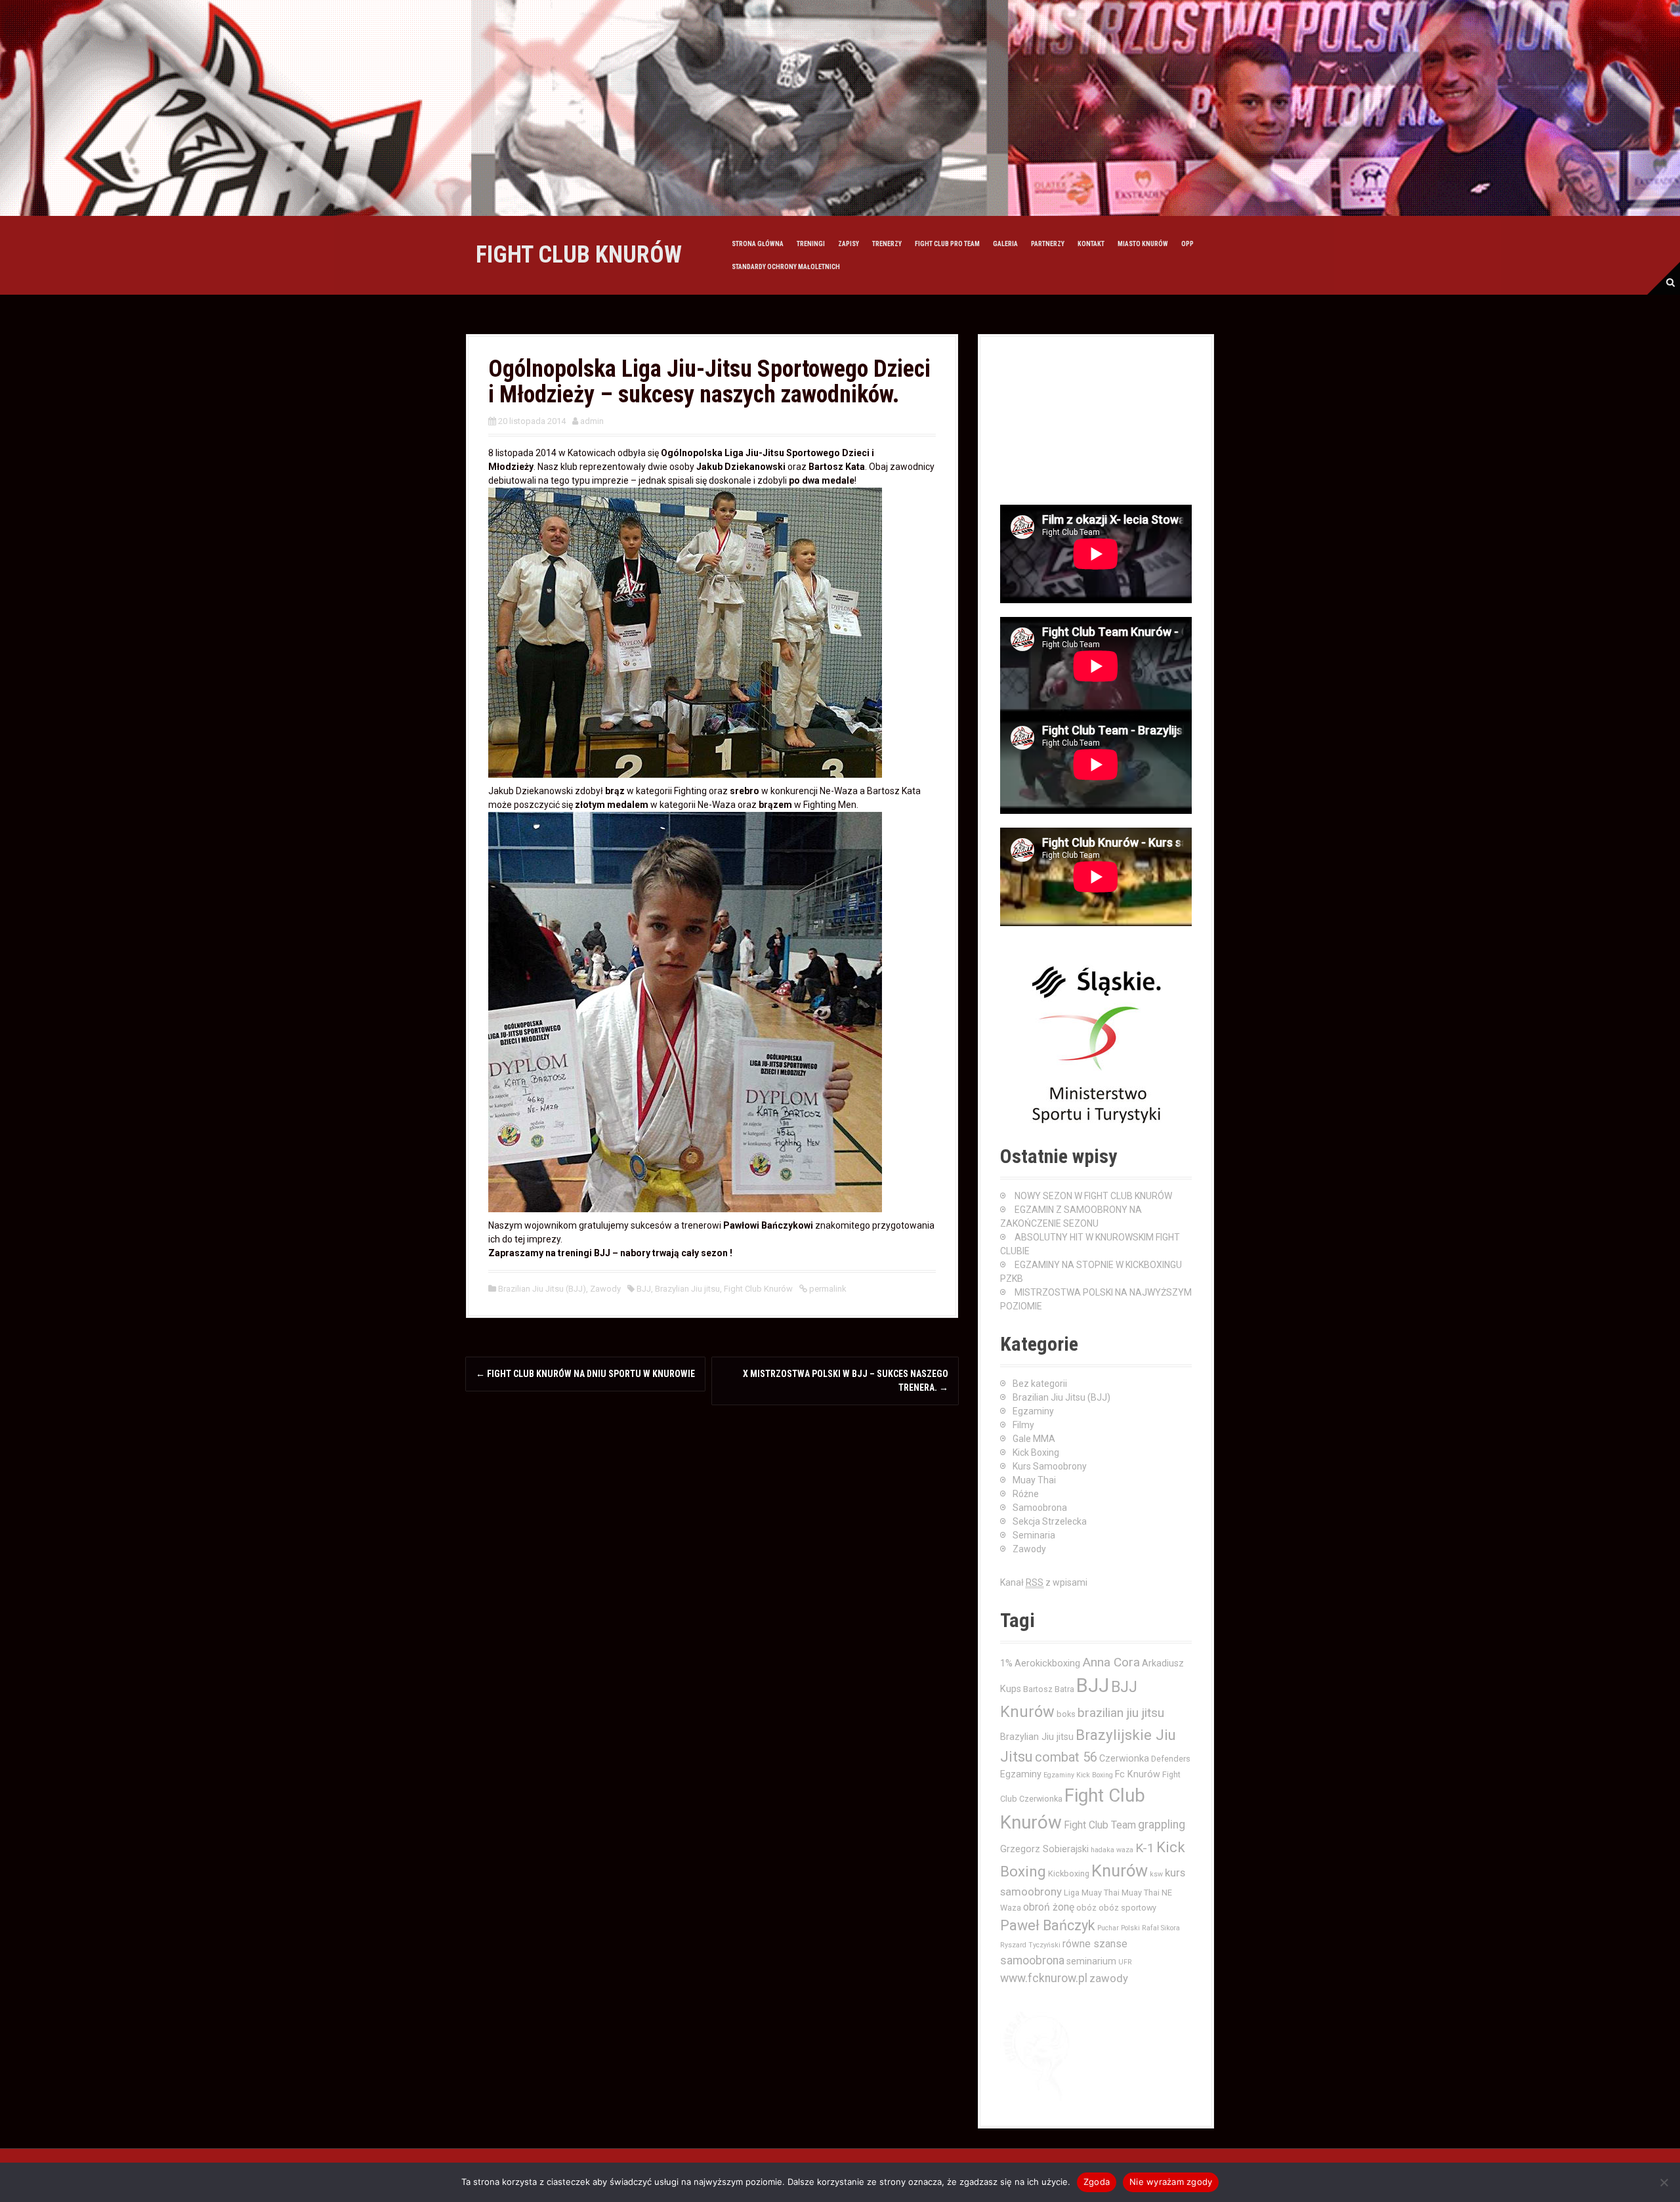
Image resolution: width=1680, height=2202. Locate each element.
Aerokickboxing (1047, 1663)
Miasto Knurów (1143, 244)
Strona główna (758, 244)
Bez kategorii (1040, 1384)
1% (1006, 1663)
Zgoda (1097, 2182)
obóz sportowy (1127, 1908)
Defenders (1171, 1759)
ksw (1156, 1874)
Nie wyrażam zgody (1171, 2182)
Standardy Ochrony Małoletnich (786, 267)
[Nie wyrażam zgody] (1664, 2182)
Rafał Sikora (1161, 1928)
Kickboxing (1069, 1874)
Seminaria (1034, 1535)
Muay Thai (1034, 1480)
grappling (1162, 1825)
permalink (827, 1289)
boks (1066, 1714)
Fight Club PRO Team (947, 244)
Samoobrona (1040, 1508)
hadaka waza (1112, 1850)
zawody (1109, 1978)
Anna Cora (1111, 1662)
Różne (1026, 1494)
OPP (1187, 244)
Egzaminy (1033, 1411)
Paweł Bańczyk (1048, 1925)
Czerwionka (1124, 1758)
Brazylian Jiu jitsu (687, 1289)
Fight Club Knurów (758, 1289)
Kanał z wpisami (1044, 1582)
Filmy (1023, 1425)
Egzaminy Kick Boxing (1078, 1775)
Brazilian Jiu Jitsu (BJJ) (542, 1289)
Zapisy (849, 244)
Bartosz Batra (1049, 1689)
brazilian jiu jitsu (1121, 1713)
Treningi (811, 244)
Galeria (1005, 244)
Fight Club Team (1100, 1825)
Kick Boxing (1036, 1452)
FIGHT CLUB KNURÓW (579, 255)
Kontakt (1091, 244)
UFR (1125, 1962)
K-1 (1145, 1848)
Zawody (605, 1289)
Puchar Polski (1119, 1928)
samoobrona (1032, 1960)
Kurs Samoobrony (1050, 1466)
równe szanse (1095, 1944)
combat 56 (1066, 1757)
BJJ (644, 1289)
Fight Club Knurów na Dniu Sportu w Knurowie (585, 1374)
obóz (1086, 1908)
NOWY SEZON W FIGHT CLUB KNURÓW (1093, 1196)
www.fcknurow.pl (1044, 1978)
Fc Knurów (1138, 1774)
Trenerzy (887, 244)
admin (592, 421)
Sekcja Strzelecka (1050, 1521)
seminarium (1091, 1961)
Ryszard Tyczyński (1030, 1945)
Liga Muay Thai (1092, 1893)
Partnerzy (1048, 244)
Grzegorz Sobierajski (1044, 1849)
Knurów (1120, 1871)
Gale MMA (1034, 1439)
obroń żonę (1049, 1907)
